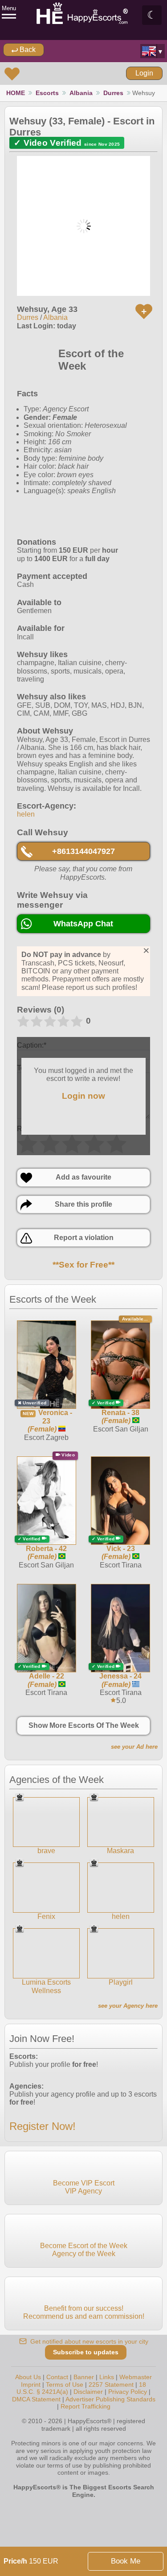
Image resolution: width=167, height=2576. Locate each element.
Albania (81, 93)
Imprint (31, 2385)
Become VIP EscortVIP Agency (84, 2187)
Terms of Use (65, 2385)
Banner (84, 2377)
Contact (57, 2377)
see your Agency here (128, 2006)
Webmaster (136, 2377)
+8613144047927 (83, 851)
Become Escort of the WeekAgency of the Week (84, 2250)
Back (27, 50)
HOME (16, 93)
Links (107, 2377)
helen (26, 814)
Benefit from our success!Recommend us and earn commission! (84, 2312)
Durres (113, 93)
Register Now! (43, 2126)
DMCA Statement (36, 2399)
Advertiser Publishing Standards (110, 2399)
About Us (28, 2377)
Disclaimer (88, 2392)
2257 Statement (111, 2385)
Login (144, 73)
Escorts (47, 93)
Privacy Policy (128, 2392)
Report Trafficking (86, 2406)
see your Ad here (134, 1747)
